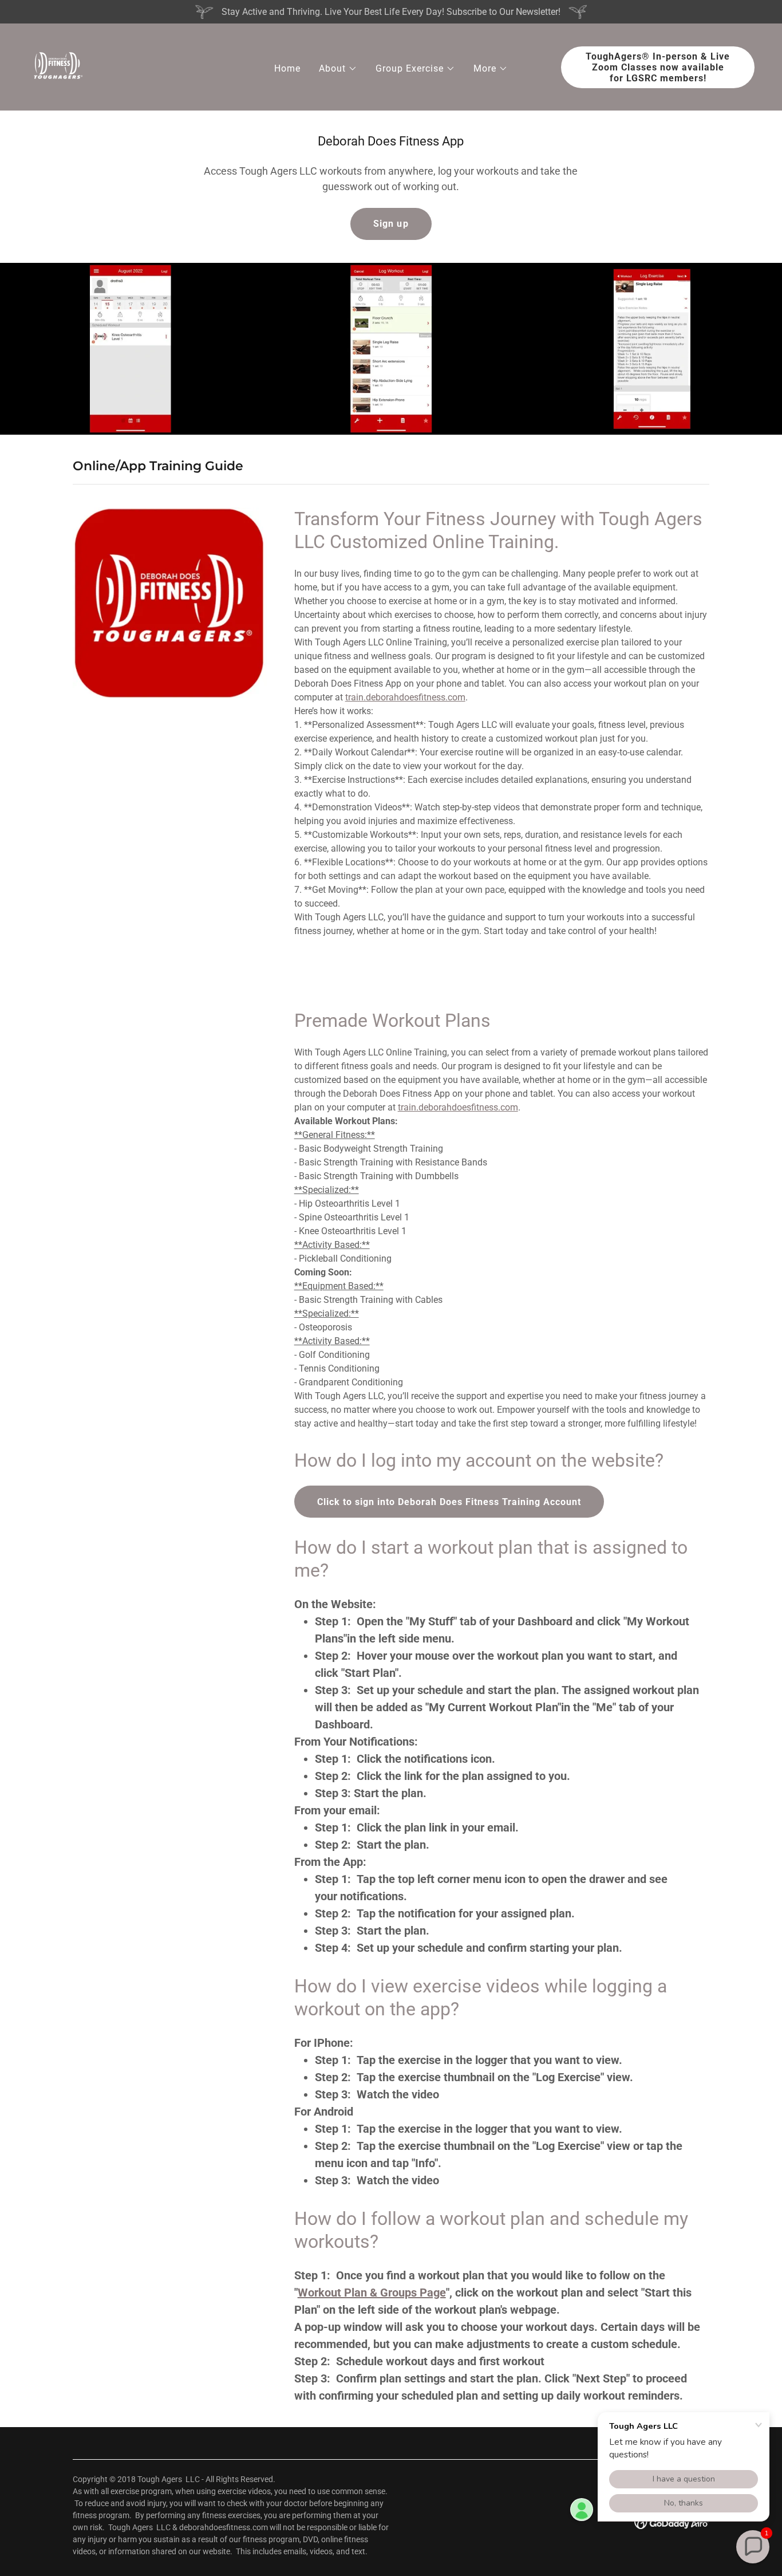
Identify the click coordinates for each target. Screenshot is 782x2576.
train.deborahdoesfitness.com (405, 697)
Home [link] (287, 68)
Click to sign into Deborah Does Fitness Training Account (449, 1502)
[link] (57, 66)
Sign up (391, 224)
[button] (338, 69)
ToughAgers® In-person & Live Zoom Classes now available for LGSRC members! (658, 67)
